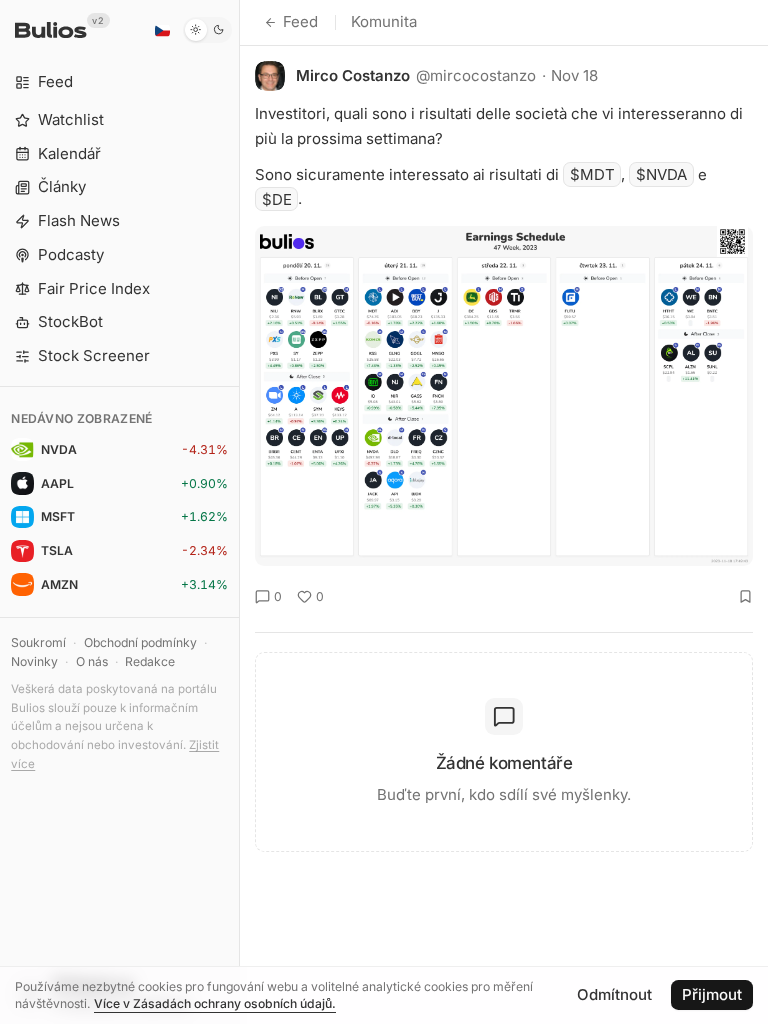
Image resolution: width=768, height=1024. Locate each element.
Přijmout (712, 994)
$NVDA (661, 174)
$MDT (592, 174)
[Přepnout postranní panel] (239, 512)
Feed (300, 21)
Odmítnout (614, 994)
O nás (92, 661)
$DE (277, 198)
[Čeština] (162, 30)
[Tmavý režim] (207, 30)
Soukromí (38, 642)
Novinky (34, 661)
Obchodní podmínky (140, 642)
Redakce (150, 661)
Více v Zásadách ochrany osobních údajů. (215, 1003)
